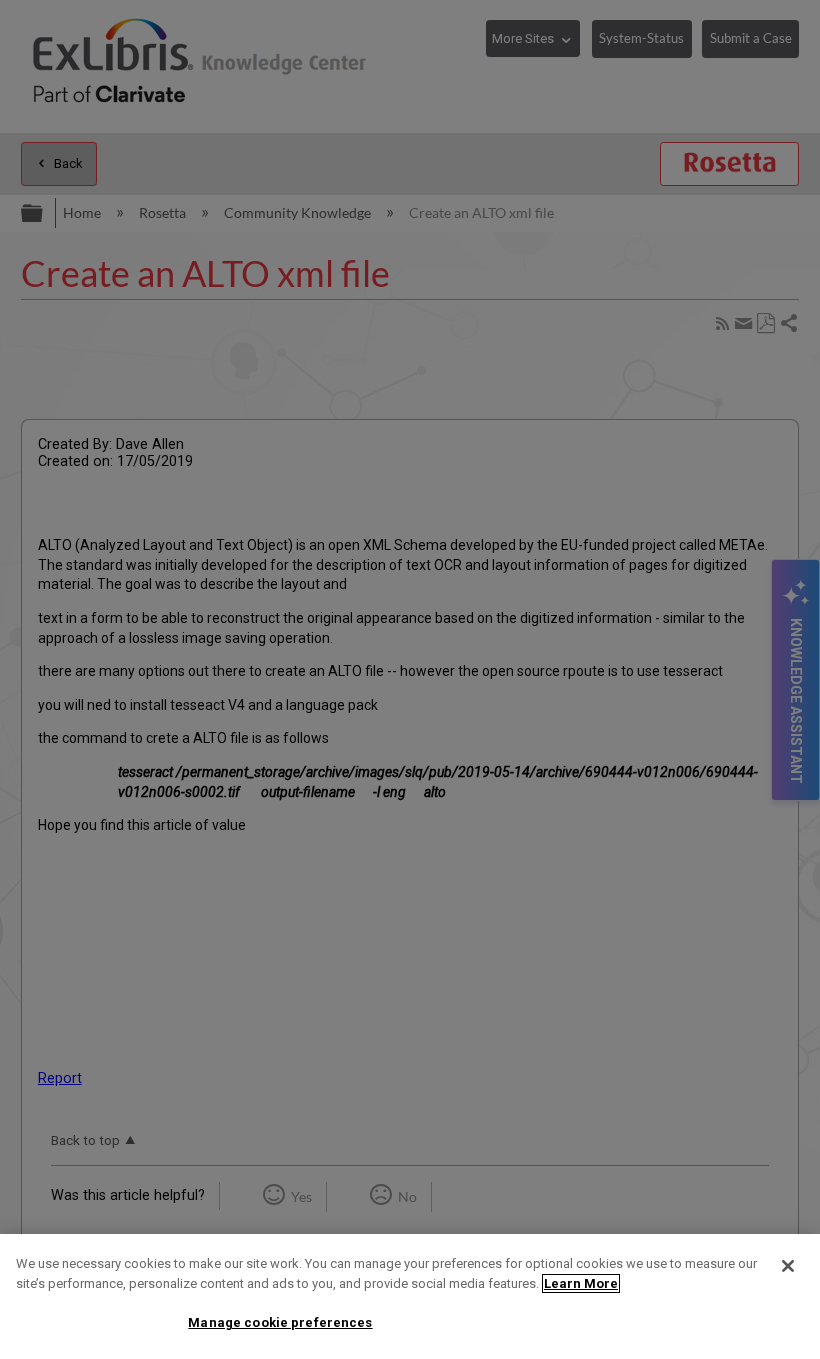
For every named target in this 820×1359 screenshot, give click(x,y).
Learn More (581, 1283)
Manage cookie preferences (280, 1322)
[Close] (788, 1266)
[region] (410, 1296)
